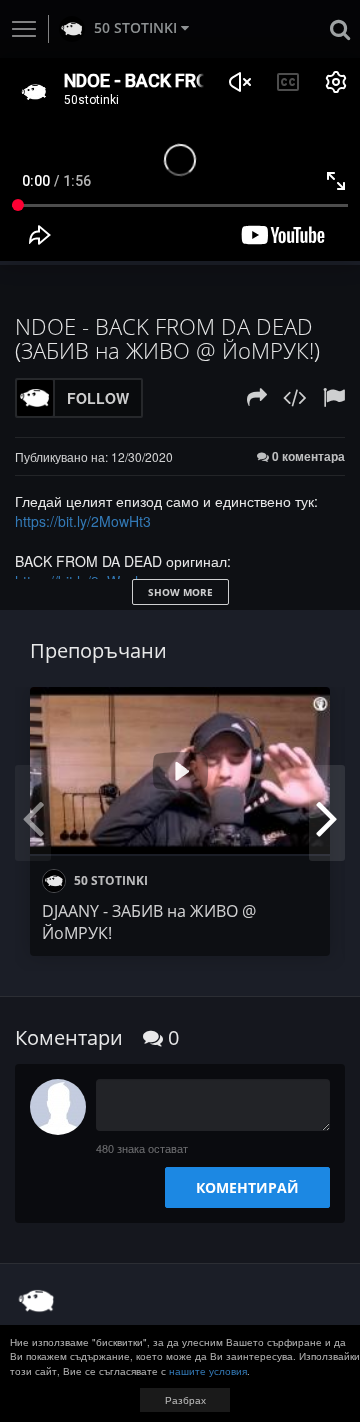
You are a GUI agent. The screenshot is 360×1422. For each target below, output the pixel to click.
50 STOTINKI (135, 27)
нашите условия (208, 1371)
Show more (180, 592)
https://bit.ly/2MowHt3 (83, 521)
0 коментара (307, 456)
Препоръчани (98, 650)
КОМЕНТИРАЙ (247, 1187)
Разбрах (185, 1400)
